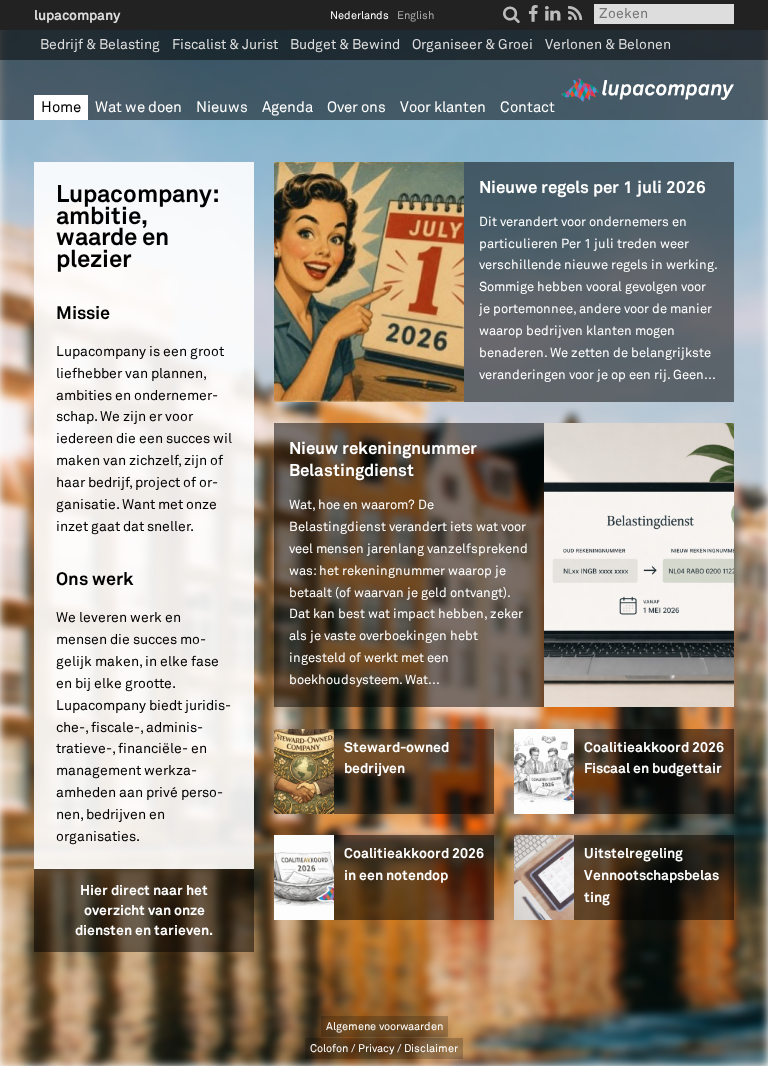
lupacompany (77, 15)
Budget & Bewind (345, 44)
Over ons (356, 107)
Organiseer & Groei (472, 44)
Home (61, 107)
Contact (527, 107)
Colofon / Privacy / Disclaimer (384, 1048)
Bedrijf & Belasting (100, 44)
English (415, 15)
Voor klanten (443, 107)
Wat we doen (138, 107)
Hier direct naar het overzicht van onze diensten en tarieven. (144, 909)
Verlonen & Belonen (608, 44)
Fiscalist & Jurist (225, 44)
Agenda (287, 107)
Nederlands (359, 15)
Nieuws (222, 107)
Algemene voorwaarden (384, 1026)
